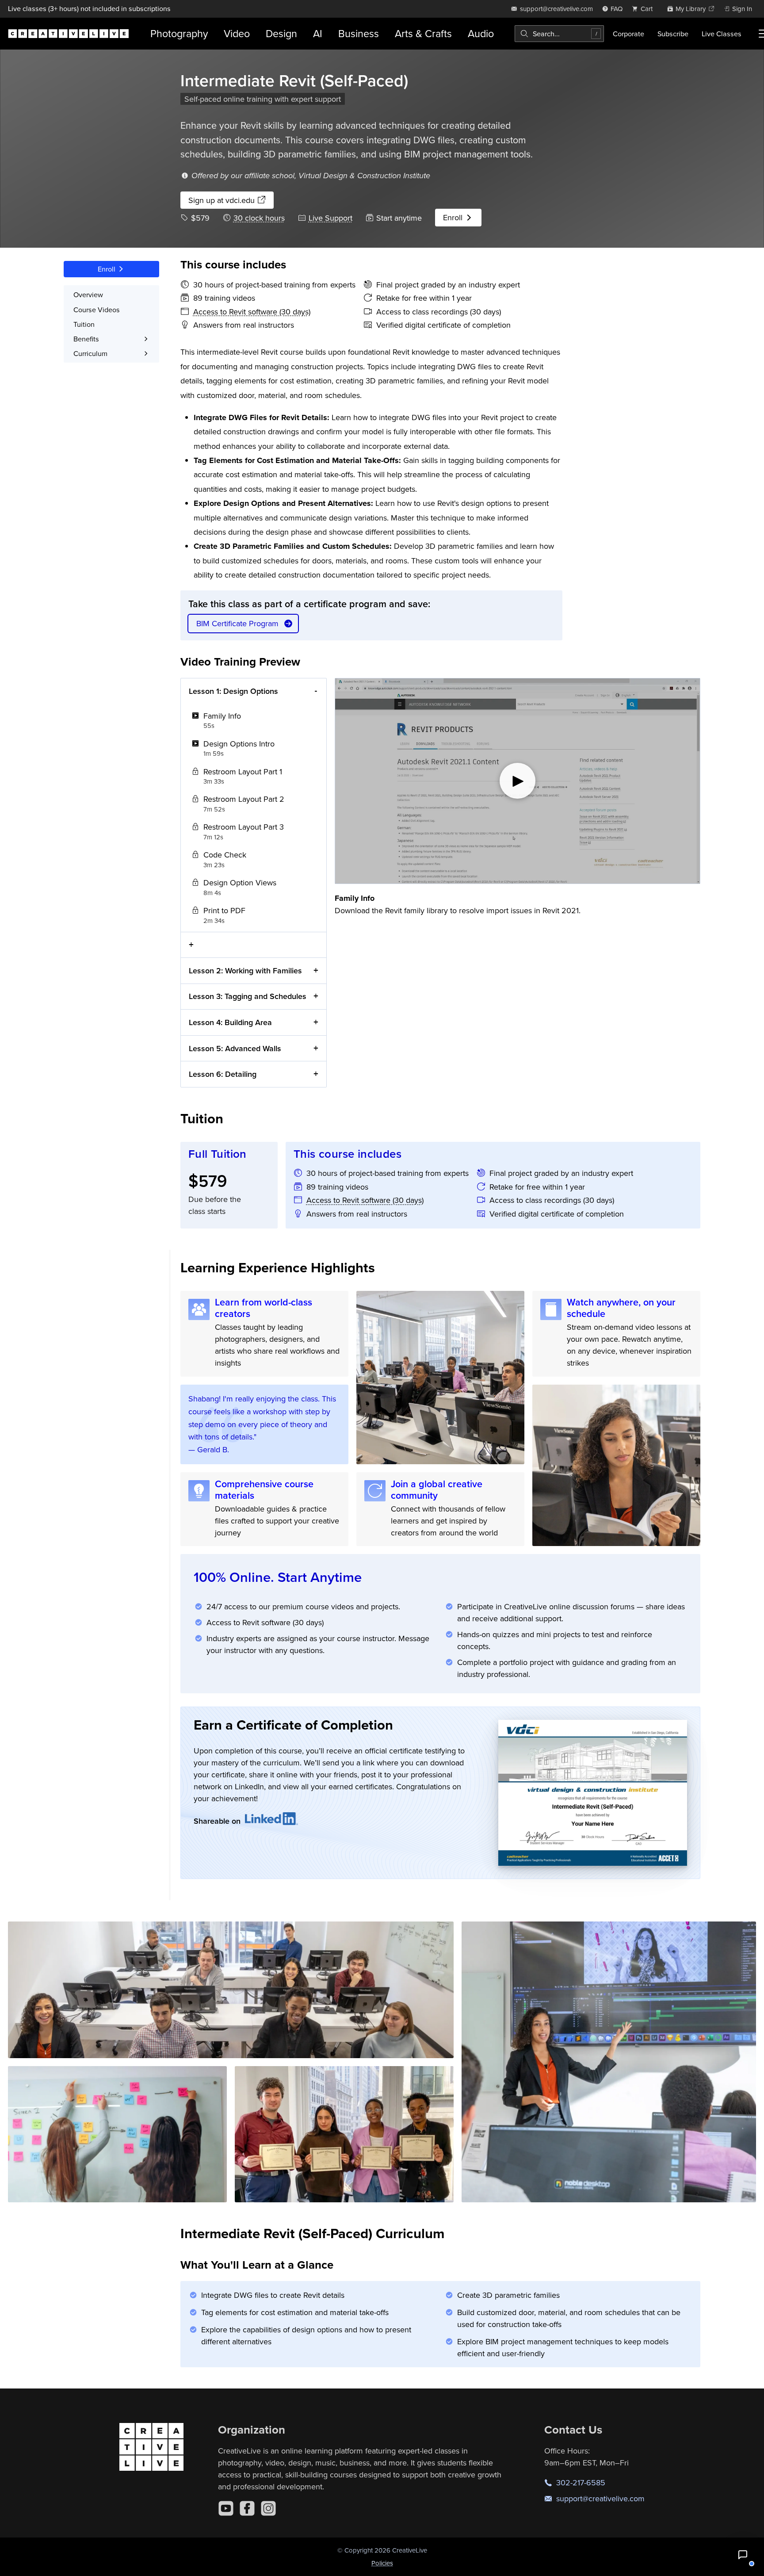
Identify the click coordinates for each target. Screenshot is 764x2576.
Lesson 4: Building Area (230, 1022)
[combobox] (559, 34)
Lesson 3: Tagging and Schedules (248, 996)
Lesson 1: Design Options (233, 691)
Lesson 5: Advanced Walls (235, 1048)
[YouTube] (226, 2508)
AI (318, 33)
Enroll (454, 217)
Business (359, 33)
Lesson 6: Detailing (223, 1074)
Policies (382, 2563)
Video (237, 33)
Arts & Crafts (423, 33)
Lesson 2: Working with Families (245, 970)
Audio (481, 33)
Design (281, 33)
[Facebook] (247, 2508)
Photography (179, 33)
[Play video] (518, 781)
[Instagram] (268, 2508)
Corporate (628, 34)
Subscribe (673, 34)
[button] (743, 2555)
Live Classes (722, 34)
